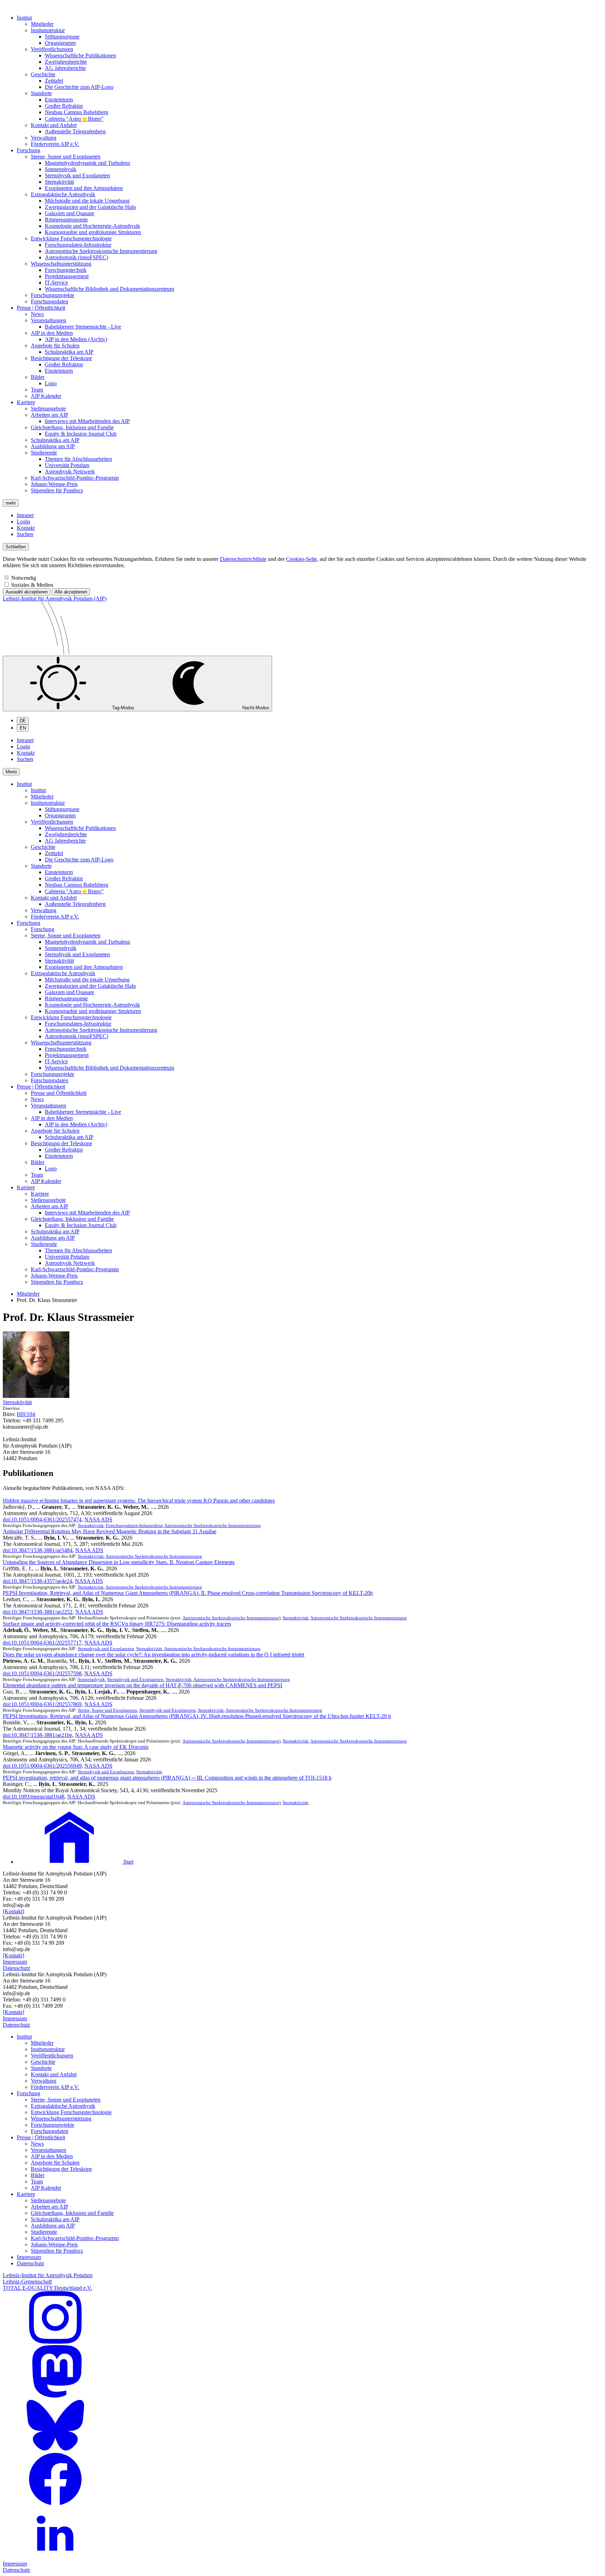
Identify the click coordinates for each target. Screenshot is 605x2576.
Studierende (44, 453)
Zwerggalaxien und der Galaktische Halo (90, 207)
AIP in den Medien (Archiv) (76, 339)
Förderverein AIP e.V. (55, 144)
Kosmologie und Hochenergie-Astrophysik (92, 226)
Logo (51, 383)
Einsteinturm (59, 100)
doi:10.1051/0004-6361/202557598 (42, 1673)
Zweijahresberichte (66, 62)
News (37, 314)
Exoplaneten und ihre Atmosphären (84, 188)
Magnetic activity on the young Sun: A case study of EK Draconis (76, 1747)
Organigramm (60, 43)
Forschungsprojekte (53, 295)
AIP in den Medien (52, 333)
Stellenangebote (48, 409)
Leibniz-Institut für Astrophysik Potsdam (48, 2275)
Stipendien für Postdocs (57, 490)
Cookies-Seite (301, 559)
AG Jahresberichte (65, 68)
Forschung (29, 150)
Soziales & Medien (32, 585)
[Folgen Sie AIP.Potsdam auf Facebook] (55, 2503)
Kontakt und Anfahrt (54, 125)
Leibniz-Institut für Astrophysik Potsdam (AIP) (55, 599)
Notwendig (24, 578)
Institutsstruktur (48, 30)
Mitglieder (42, 24)
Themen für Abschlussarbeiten (78, 459)
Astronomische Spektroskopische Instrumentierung (101, 251)
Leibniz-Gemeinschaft (27, 2282)
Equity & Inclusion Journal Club (81, 434)
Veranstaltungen (48, 320)
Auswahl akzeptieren (27, 592)
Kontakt (26, 528)
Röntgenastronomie (66, 220)
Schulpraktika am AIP (69, 352)
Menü (11, 772)
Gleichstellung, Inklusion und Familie (72, 427)
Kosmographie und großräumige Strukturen (93, 232)
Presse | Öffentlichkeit (41, 308)
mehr (11, 503)
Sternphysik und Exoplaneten (77, 175)
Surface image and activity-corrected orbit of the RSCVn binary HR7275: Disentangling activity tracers (117, 1624)
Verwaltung (44, 138)
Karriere (26, 402)
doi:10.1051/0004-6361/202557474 (42, 1519)
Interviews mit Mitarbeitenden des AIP (87, 421)
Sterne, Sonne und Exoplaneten (66, 157)
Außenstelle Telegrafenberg (75, 131)
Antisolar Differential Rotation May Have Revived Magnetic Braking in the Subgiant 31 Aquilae (110, 1531)
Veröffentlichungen (52, 49)
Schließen (16, 547)
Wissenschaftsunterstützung (61, 264)
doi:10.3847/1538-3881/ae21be (37, 1735)
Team (37, 390)
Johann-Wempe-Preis (54, 484)
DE (23, 721)
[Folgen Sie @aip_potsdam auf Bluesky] (55, 2450)
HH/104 (26, 1414)
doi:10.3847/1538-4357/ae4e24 (37, 1581)
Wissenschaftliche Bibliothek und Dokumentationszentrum (109, 289)
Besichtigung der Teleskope (61, 358)
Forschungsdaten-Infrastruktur (78, 245)
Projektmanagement (67, 276)
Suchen (25, 534)
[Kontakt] (13, 1911)
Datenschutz (16, 1968)
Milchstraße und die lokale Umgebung (87, 201)
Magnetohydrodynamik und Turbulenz (88, 163)
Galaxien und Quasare (69, 213)
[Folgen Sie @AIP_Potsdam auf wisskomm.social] (55, 2396)
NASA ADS (98, 1519)
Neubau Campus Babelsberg (77, 112)
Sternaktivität (59, 182)
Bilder (38, 377)
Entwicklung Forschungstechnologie (71, 238)
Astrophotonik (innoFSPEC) (77, 257)
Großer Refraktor (64, 106)
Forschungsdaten (50, 301)
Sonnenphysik (61, 169)
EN (23, 728)
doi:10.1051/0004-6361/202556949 (42, 1766)
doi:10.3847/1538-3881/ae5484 (38, 1550)
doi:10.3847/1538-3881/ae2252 (38, 1612)
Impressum (15, 1962)
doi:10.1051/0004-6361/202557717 (42, 1643)
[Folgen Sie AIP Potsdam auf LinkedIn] (55, 2557)
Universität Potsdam (67, 465)
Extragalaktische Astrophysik (63, 194)
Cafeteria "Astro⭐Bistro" (74, 119)
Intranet (25, 515)
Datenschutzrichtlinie (243, 559)
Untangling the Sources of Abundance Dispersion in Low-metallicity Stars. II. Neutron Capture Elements (119, 1562)
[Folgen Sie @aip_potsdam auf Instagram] (55, 2342)
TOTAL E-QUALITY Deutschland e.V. (47, 2288)
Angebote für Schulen (55, 346)
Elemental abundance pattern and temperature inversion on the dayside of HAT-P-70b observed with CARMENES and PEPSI (142, 1685)
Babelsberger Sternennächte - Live (83, 327)
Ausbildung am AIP (53, 446)
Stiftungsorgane (62, 37)
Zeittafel (54, 81)
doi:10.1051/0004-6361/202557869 (42, 1704)
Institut (24, 18)
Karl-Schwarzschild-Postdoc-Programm (75, 478)
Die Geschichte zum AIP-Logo (79, 87)
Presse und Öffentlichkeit (59, 1093)
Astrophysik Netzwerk (70, 471)
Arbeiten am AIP (50, 415)
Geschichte (43, 74)
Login (23, 522)
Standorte (41, 93)
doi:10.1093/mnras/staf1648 (34, 1797)
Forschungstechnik (66, 270)
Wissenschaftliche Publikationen (80, 55)
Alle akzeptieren (71, 592)
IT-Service (56, 283)
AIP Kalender (46, 396)
